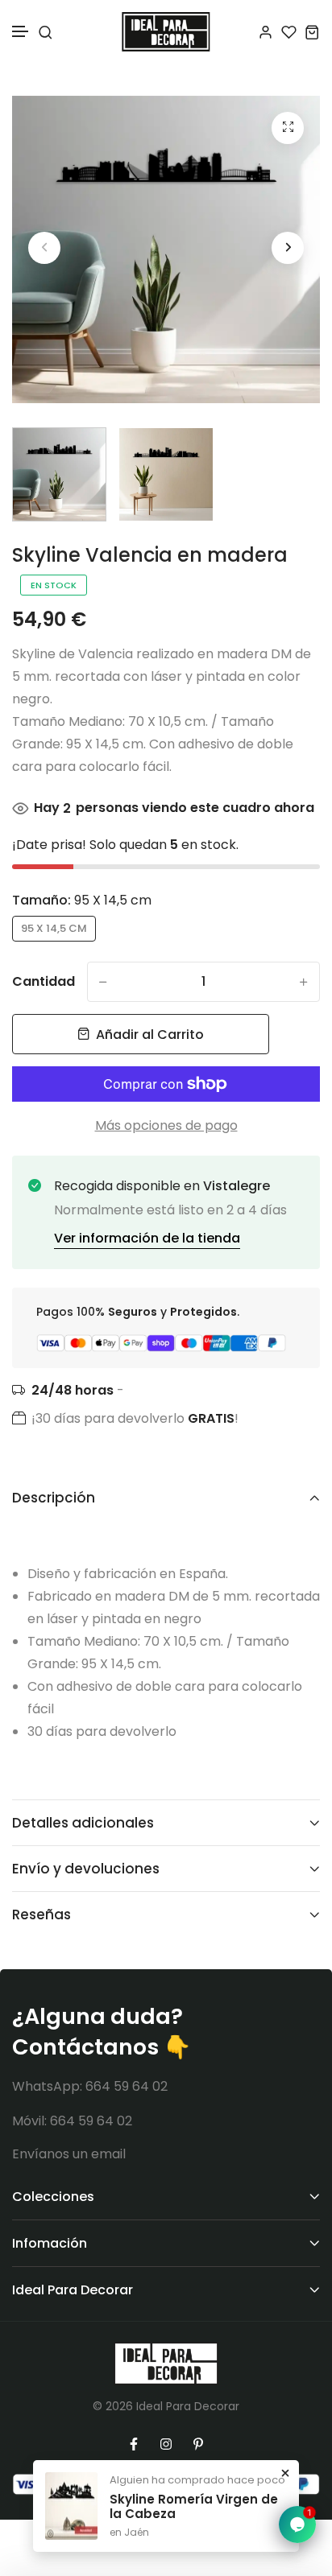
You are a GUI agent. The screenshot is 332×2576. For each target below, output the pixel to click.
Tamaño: (82, 900)
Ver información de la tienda (147, 1238)
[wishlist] (289, 32)
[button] (21, 32)
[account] (266, 32)
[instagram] (166, 2444)
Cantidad (44, 981)
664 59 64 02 (127, 2086)
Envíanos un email (69, 2154)
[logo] (166, 32)
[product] (288, 128)
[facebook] (134, 2444)
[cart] (312, 32)
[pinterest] (198, 2444)
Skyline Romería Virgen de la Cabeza (194, 2507)
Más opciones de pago (166, 1125)
